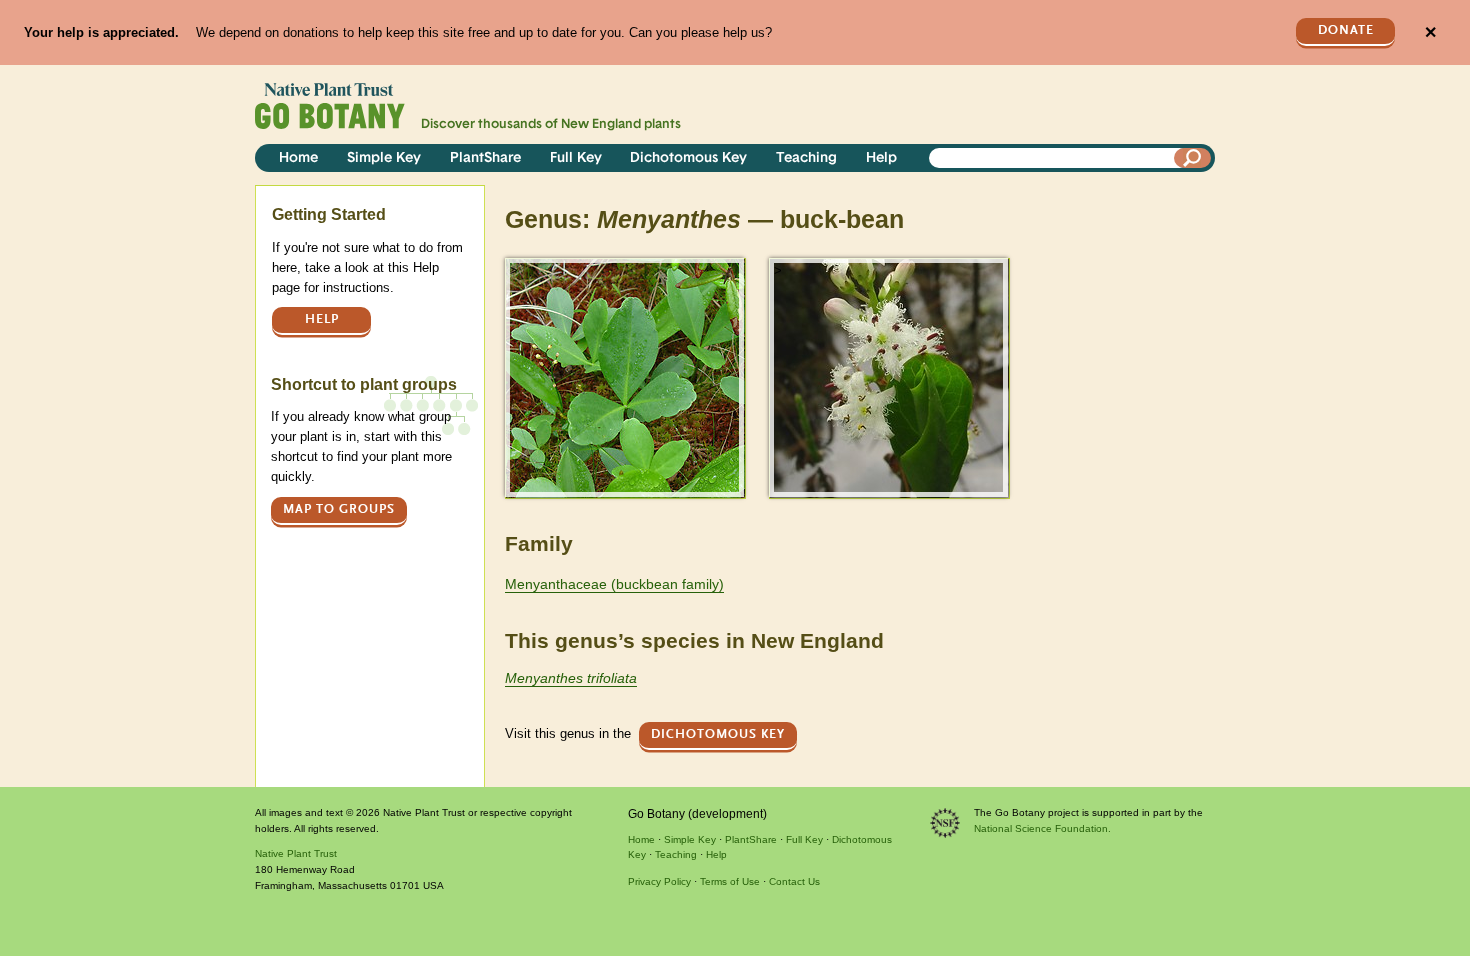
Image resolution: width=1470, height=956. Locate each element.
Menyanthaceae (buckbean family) (614, 584)
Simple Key (384, 158)
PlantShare (485, 158)
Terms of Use (730, 881)
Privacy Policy (659, 881)
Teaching (806, 158)
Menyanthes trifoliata (571, 678)
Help (881, 158)
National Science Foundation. (1042, 828)
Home (298, 158)
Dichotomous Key (688, 158)
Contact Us (794, 881)
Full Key (576, 158)
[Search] (1193, 158)
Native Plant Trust (296, 853)
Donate (1346, 30)
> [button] (514, 270)
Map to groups (339, 509)
